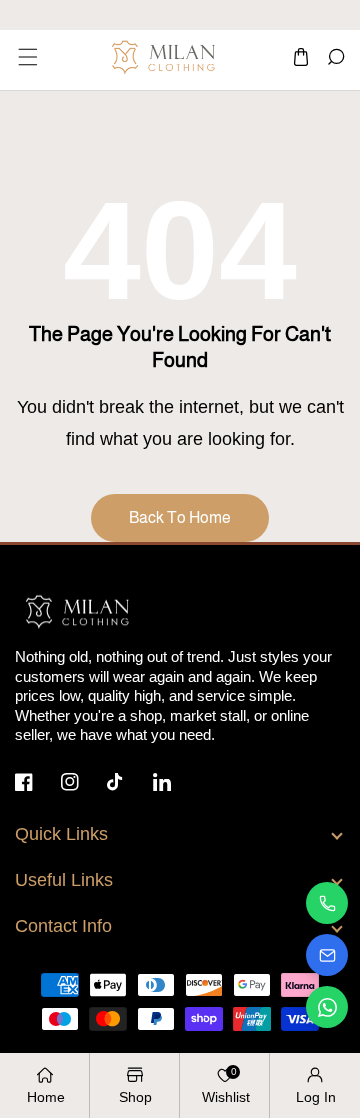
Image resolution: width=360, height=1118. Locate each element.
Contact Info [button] (63, 926)
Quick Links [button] (61, 834)
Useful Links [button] (64, 880)
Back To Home (180, 517)
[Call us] (327, 903)
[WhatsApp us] (327, 1007)
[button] (26, 57)
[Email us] (327, 955)
